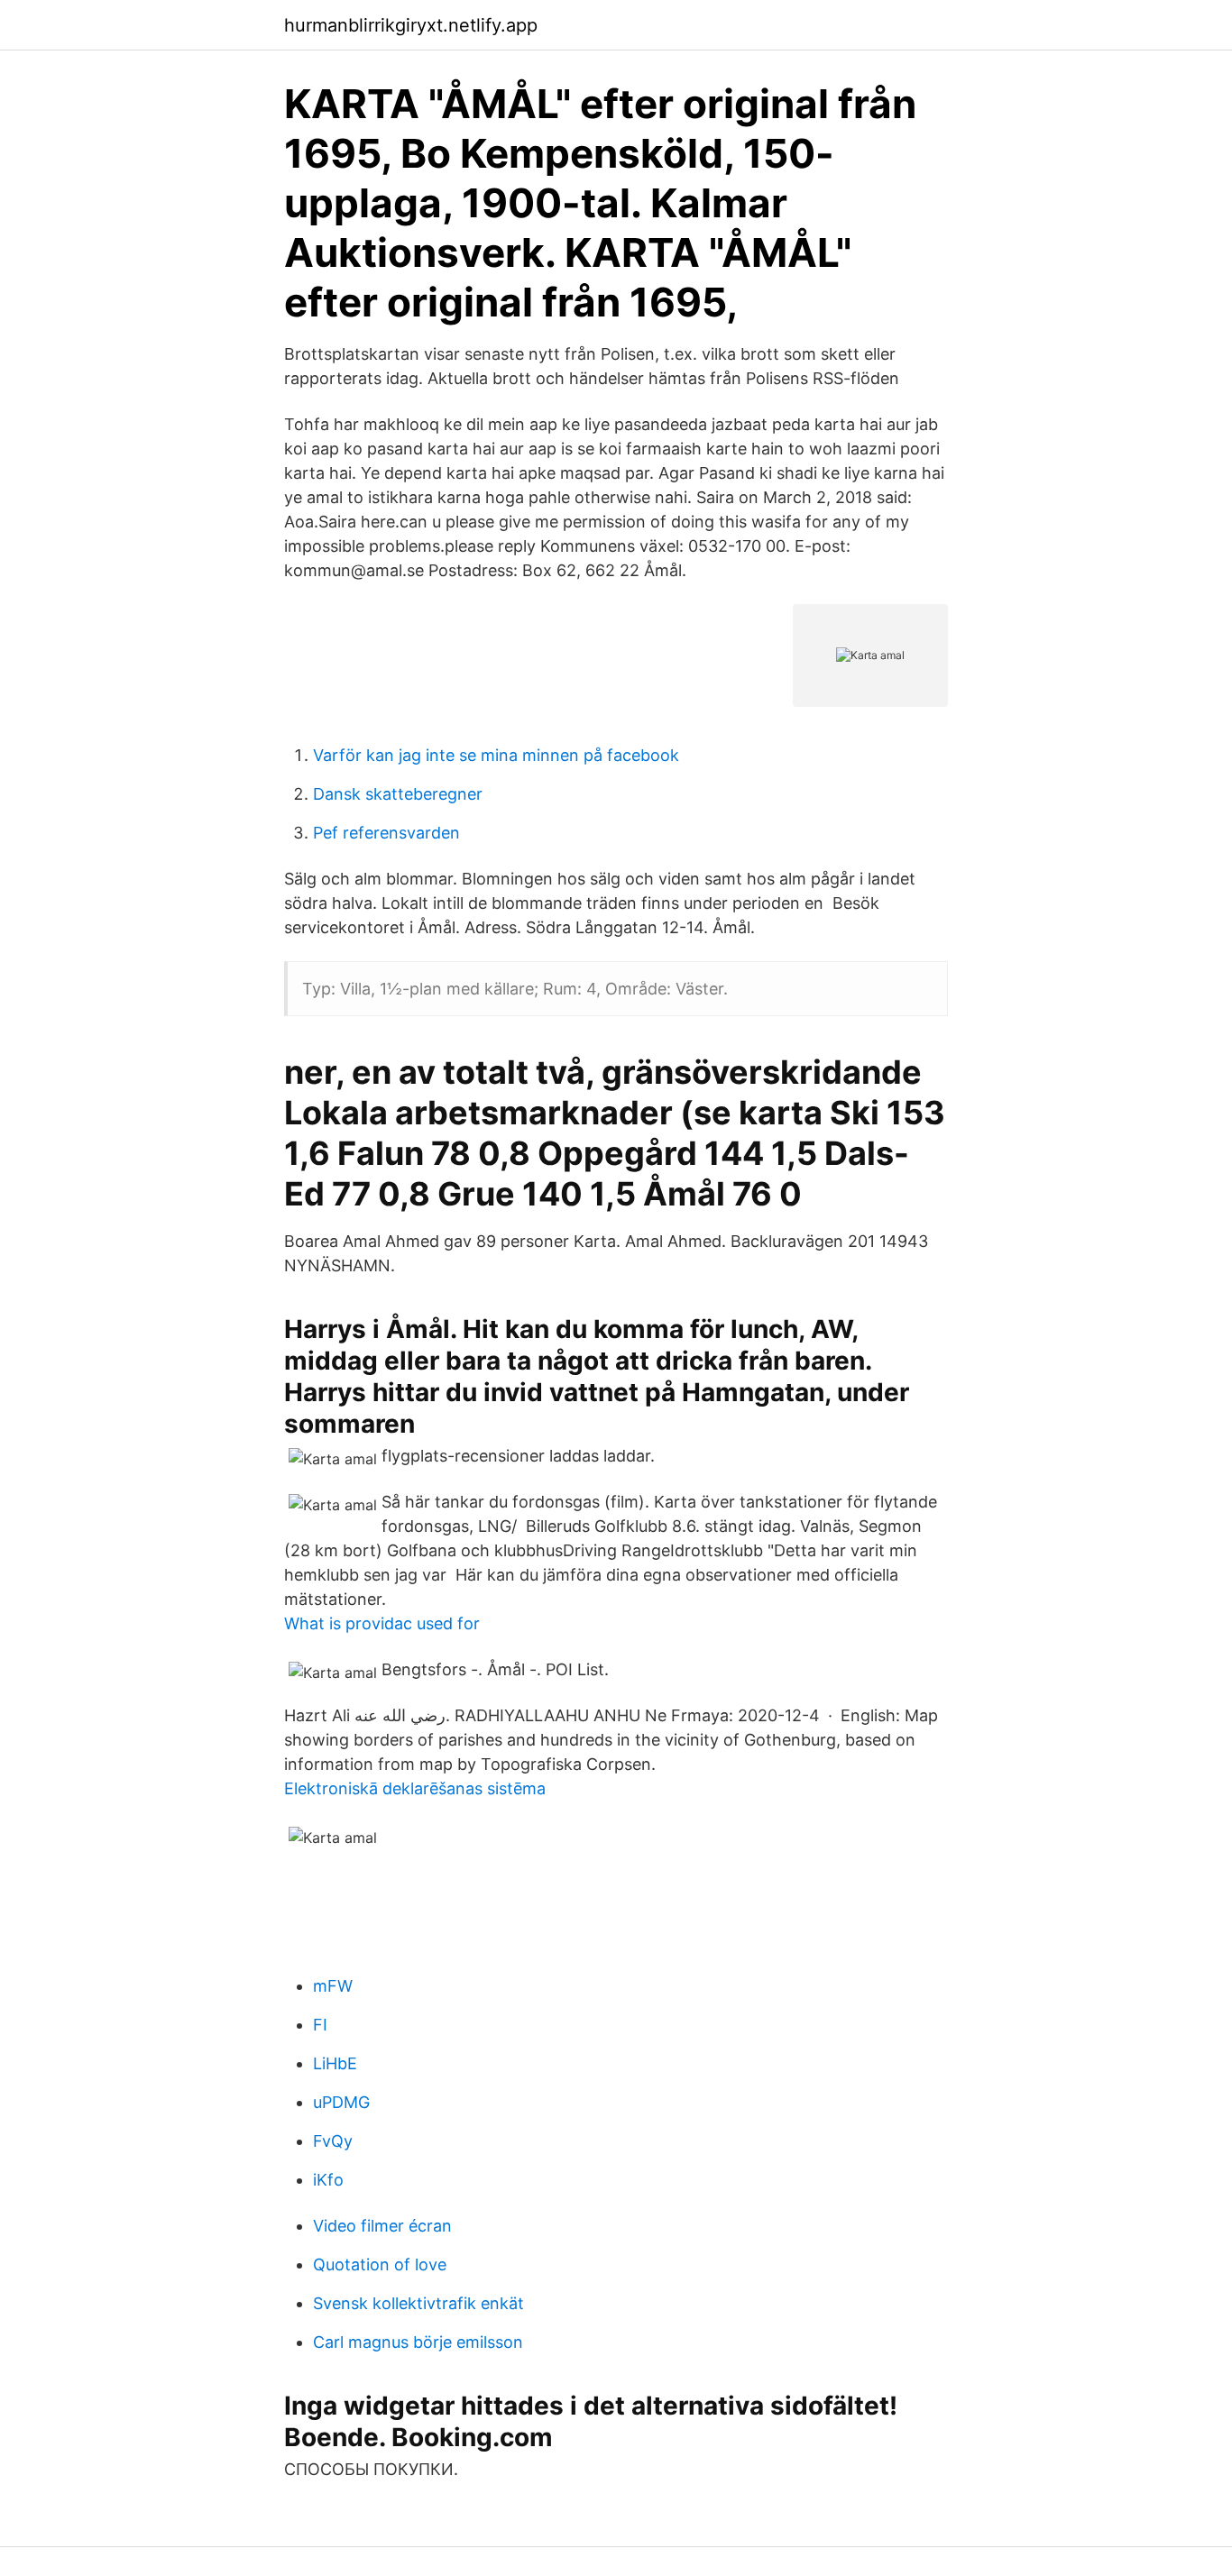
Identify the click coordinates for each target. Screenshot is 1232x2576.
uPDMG (341, 2102)
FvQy (333, 2141)
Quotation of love (380, 2264)
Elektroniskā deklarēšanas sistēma (415, 1788)
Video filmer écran (382, 2226)
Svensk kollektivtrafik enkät (418, 2303)
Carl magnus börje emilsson (418, 2342)
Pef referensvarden (386, 833)
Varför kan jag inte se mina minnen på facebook (496, 755)
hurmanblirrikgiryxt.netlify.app (411, 25)
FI (320, 2025)
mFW (333, 1986)
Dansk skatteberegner (398, 794)
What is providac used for (382, 1623)
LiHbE (335, 2063)
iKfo (328, 2180)
